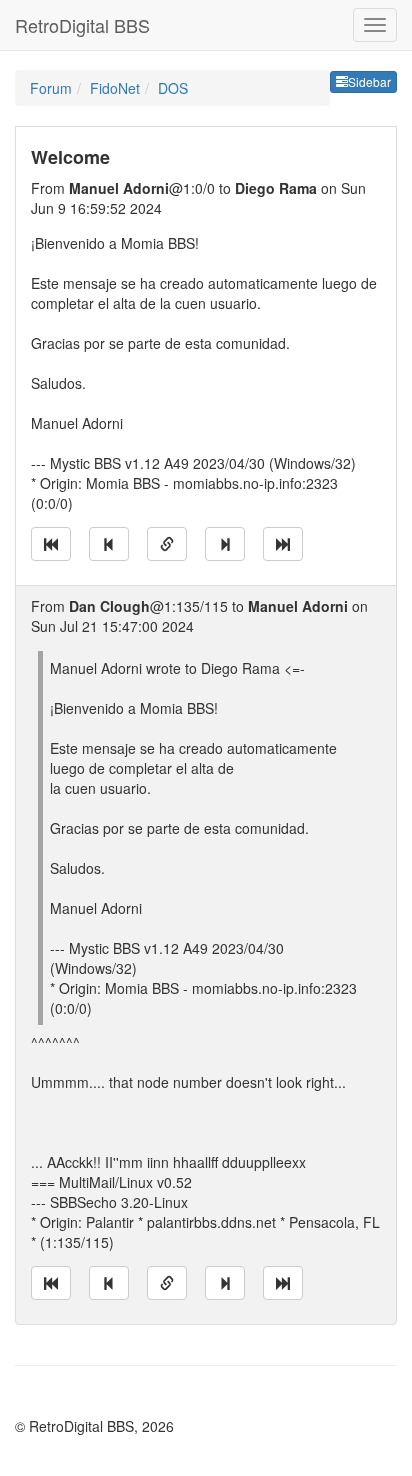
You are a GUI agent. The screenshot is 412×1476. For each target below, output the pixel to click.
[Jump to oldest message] (51, 544)
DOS (173, 88)
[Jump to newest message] (283, 544)
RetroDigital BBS (82, 25)
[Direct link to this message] (167, 544)
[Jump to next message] (225, 544)
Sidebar (369, 81)
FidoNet (115, 88)
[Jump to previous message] (109, 544)
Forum (51, 88)
